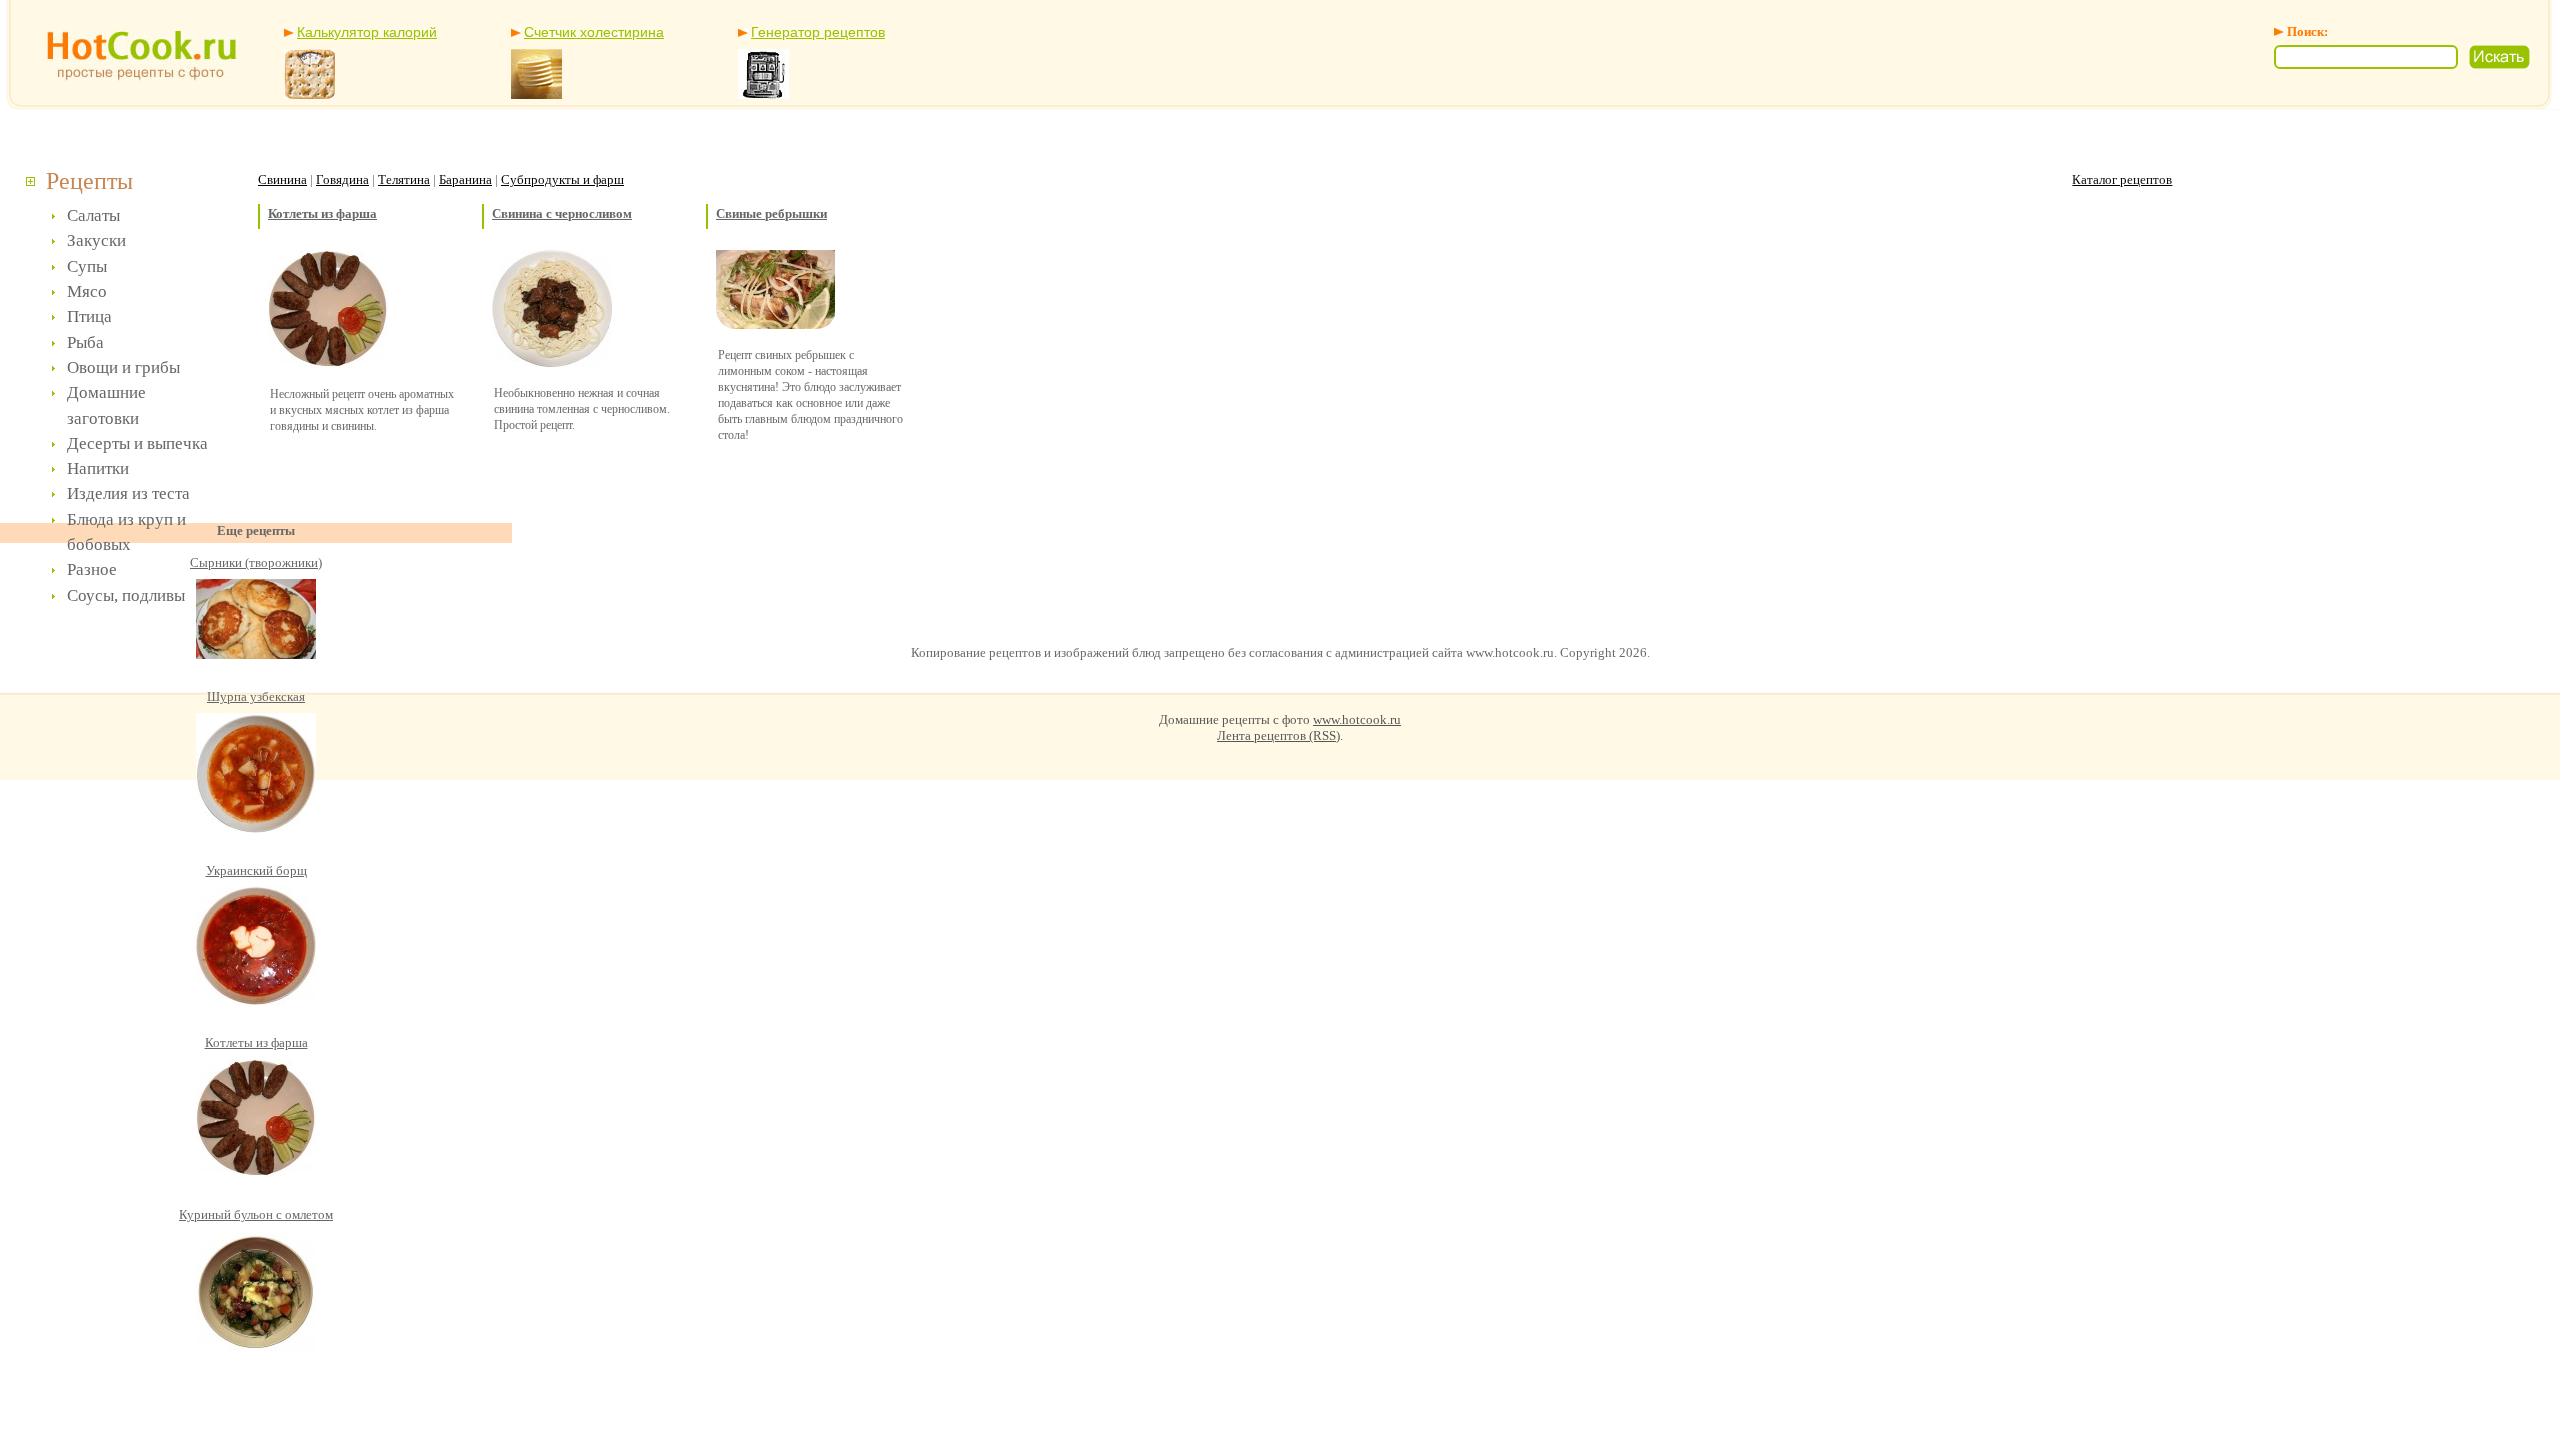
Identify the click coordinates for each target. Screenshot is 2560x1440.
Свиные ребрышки (771, 213)
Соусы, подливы (126, 595)
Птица (89, 316)
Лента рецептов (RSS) (1278, 735)
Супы (87, 266)
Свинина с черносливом (562, 213)
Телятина (404, 179)
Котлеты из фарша (322, 213)
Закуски (96, 240)
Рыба (85, 342)
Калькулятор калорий (367, 32)
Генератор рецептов (818, 32)
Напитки (98, 468)
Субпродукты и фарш (562, 179)
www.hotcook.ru (1357, 719)
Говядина (342, 179)
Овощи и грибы (123, 367)
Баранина (465, 179)
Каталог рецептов (2122, 179)
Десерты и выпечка (137, 443)
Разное (92, 569)
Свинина (282, 179)
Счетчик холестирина (594, 32)
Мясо (87, 291)
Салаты (93, 215)
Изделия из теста (128, 493)
